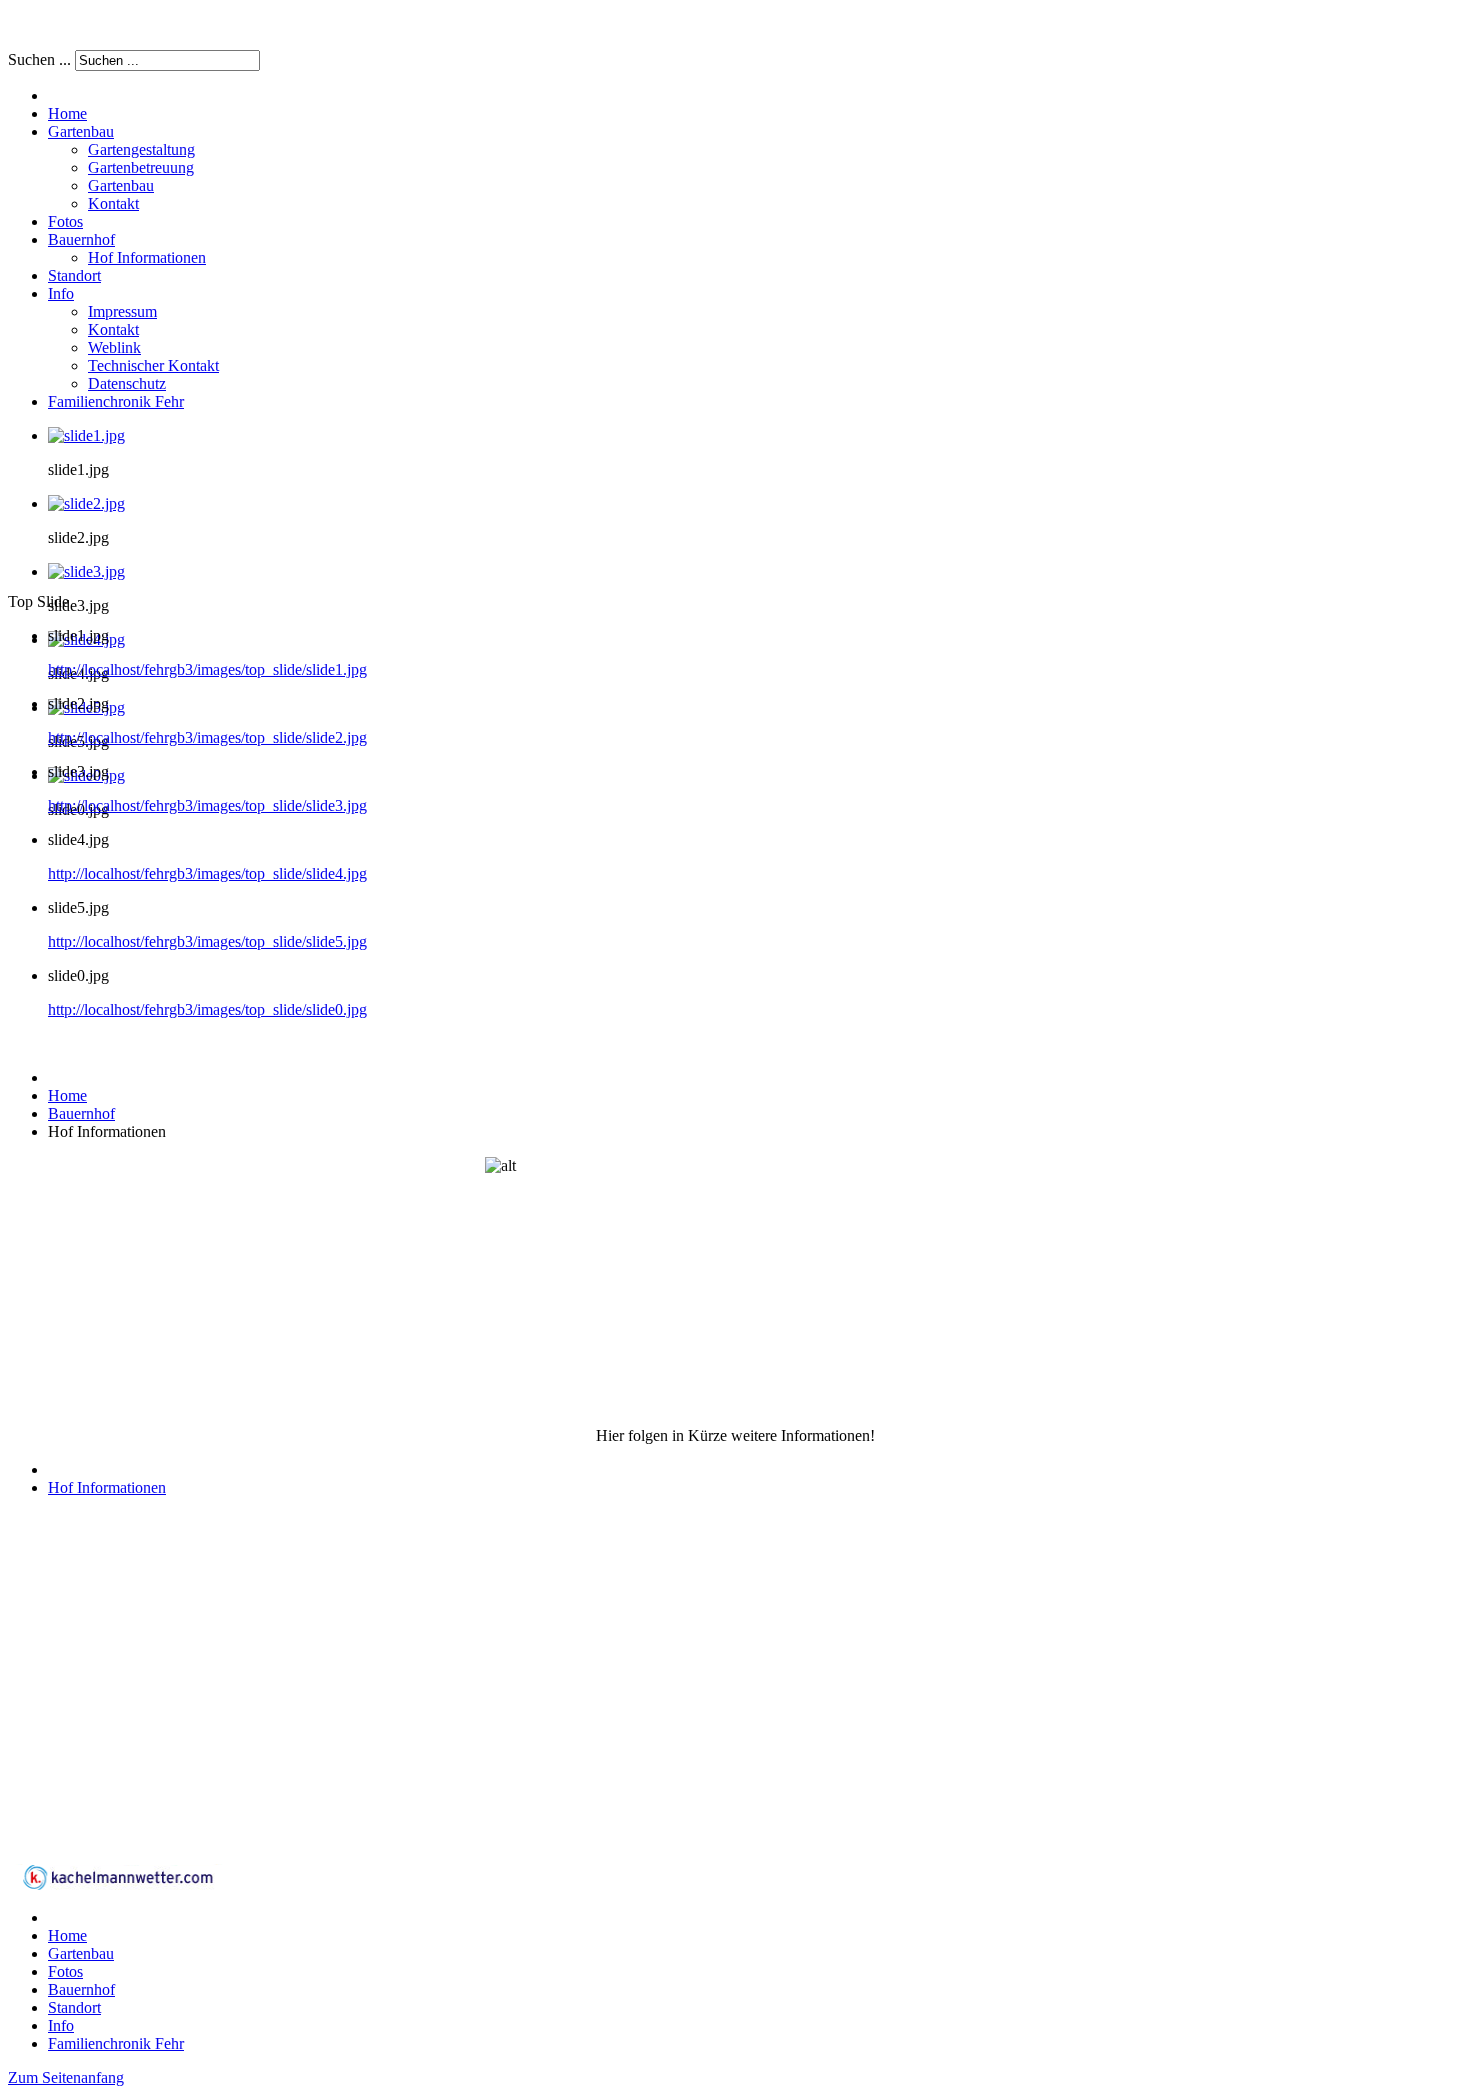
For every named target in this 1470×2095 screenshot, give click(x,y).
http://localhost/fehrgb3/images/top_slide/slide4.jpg (207, 873)
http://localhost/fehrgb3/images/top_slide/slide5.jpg (207, 941)
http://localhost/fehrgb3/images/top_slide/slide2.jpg (207, 737)
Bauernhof (81, 1113)
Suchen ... (39, 59)
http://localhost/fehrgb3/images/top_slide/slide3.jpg (207, 805)
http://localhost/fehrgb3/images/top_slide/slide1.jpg (207, 669)
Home (67, 1095)
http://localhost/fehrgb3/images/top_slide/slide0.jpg (207, 1009)
